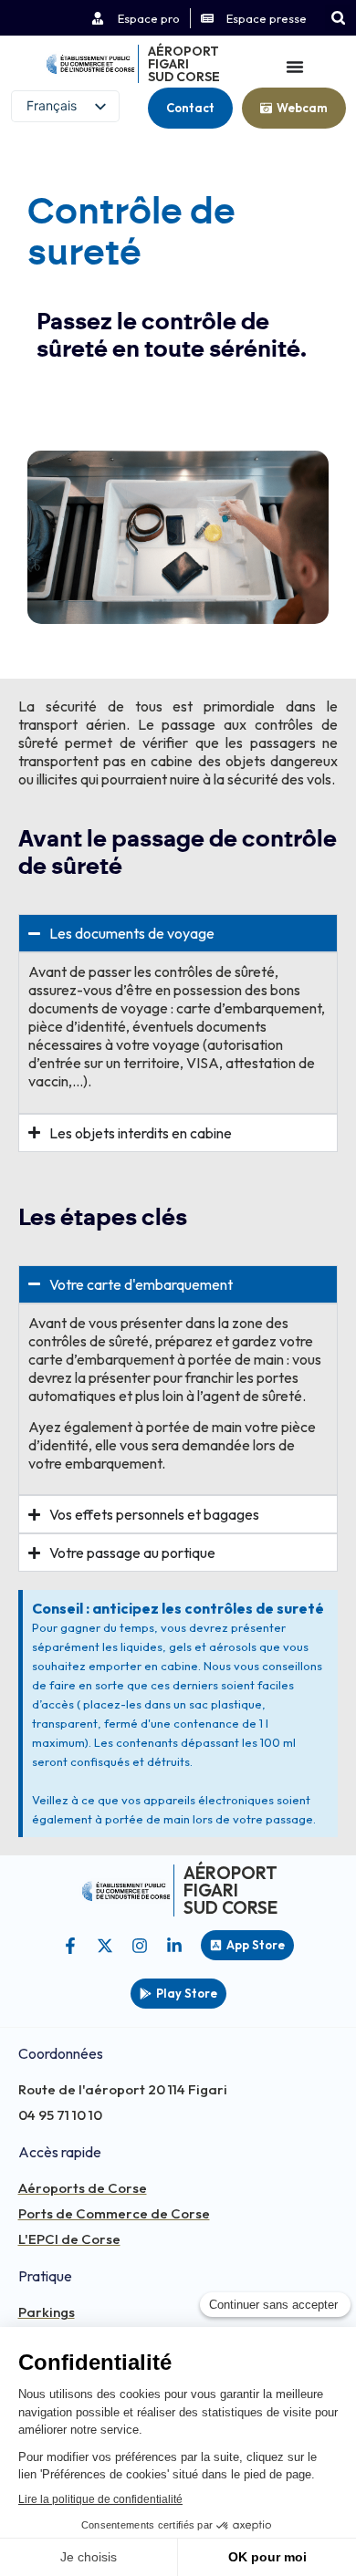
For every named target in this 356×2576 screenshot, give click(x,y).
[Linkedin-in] (174, 1946)
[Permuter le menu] (295, 67)
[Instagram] (140, 1946)
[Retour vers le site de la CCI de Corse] (90, 64)
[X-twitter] (105, 1946)
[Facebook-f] (70, 1946)
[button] (338, 18)
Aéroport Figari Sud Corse (184, 64)
